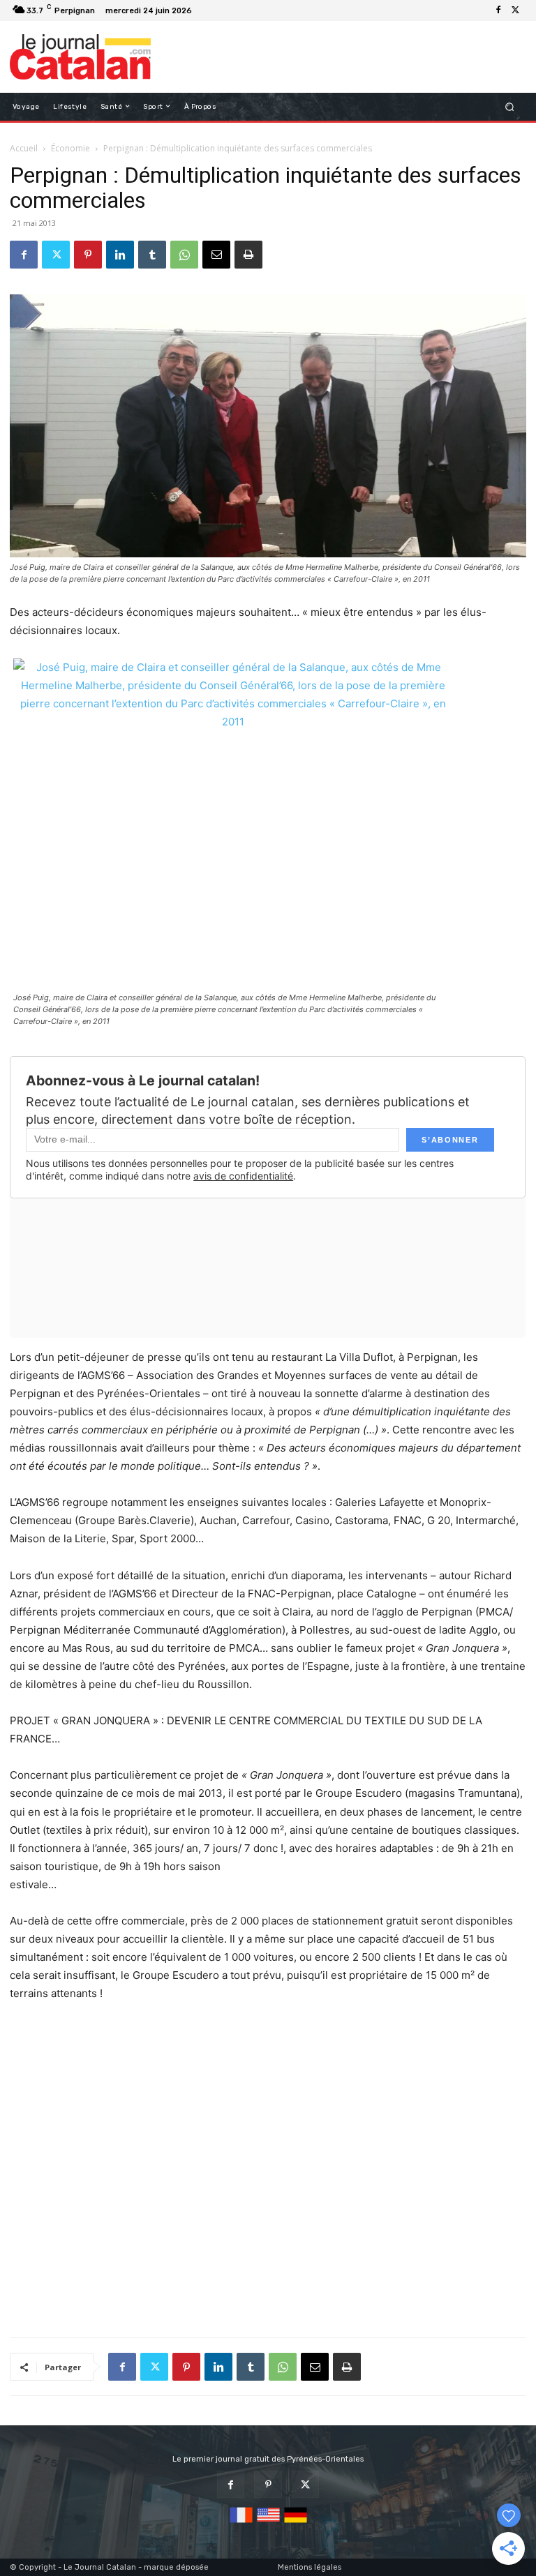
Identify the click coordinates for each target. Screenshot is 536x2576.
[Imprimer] (248, 255)
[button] (510, 106)
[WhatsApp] (184, 255)
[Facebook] (498, 10)
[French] (241, 2523)
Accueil (24, 148)
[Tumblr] (152, 255)
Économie (70, 148)
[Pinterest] (88, 255)
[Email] (216, 255)
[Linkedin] (120, 255)
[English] (268, 2523)
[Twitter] (515, 10)
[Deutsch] (296, 2523)
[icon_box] (204, 12)
